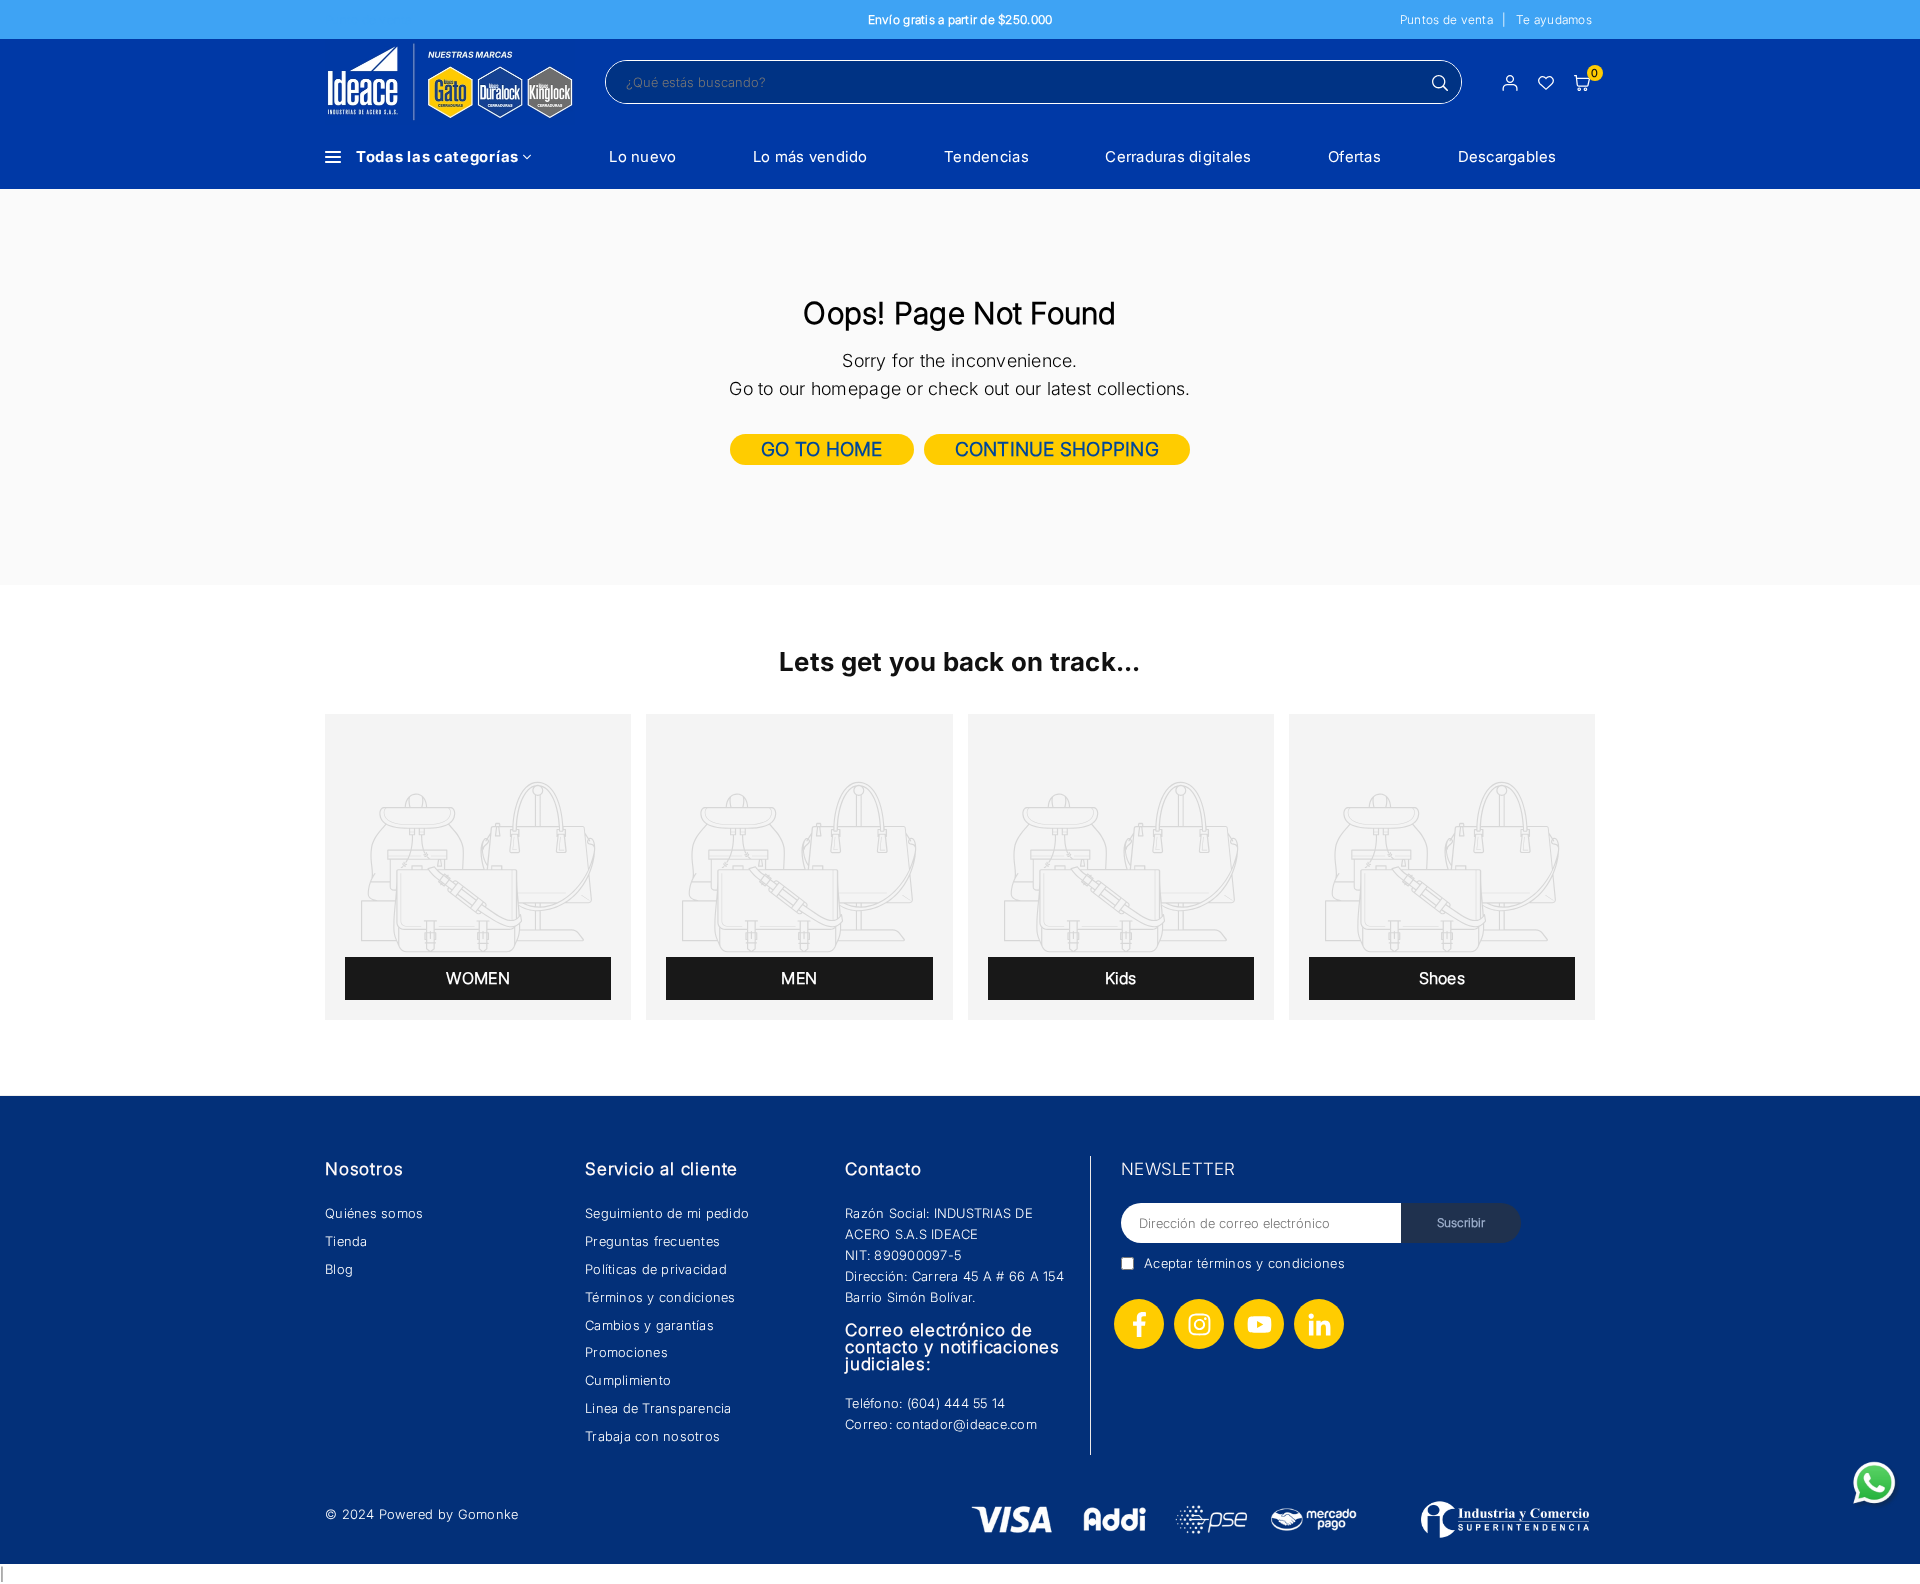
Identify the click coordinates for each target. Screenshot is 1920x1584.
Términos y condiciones (660, 1297)
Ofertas (1354, 156)
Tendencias (986, 156)
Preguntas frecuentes (652, 1241)
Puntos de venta (1446, 19)
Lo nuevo (642, 156)
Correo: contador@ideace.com (941, 1424)
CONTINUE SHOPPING (1057, 449)
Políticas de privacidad (656, 1269)
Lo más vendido (810, 156)
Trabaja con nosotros (652, 1436)
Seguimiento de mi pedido (667, 1213)
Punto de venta (368, 19)
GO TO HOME (822, 449)
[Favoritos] (1546, 81)
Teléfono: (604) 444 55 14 (925, 1403)
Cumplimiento (628, 1380)
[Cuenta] (1510, 81)
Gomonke (488, 1514)
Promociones (626, 1352)
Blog (339, 1269)
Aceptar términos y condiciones (1244, 1263)
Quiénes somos (374, 1213)
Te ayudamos (1554, 19)
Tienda (346, 1241)
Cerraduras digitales (1178, 156)
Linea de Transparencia (658, 1408)
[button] (1582, 81)
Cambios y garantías (649, 1325)
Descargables (1507, 156)
